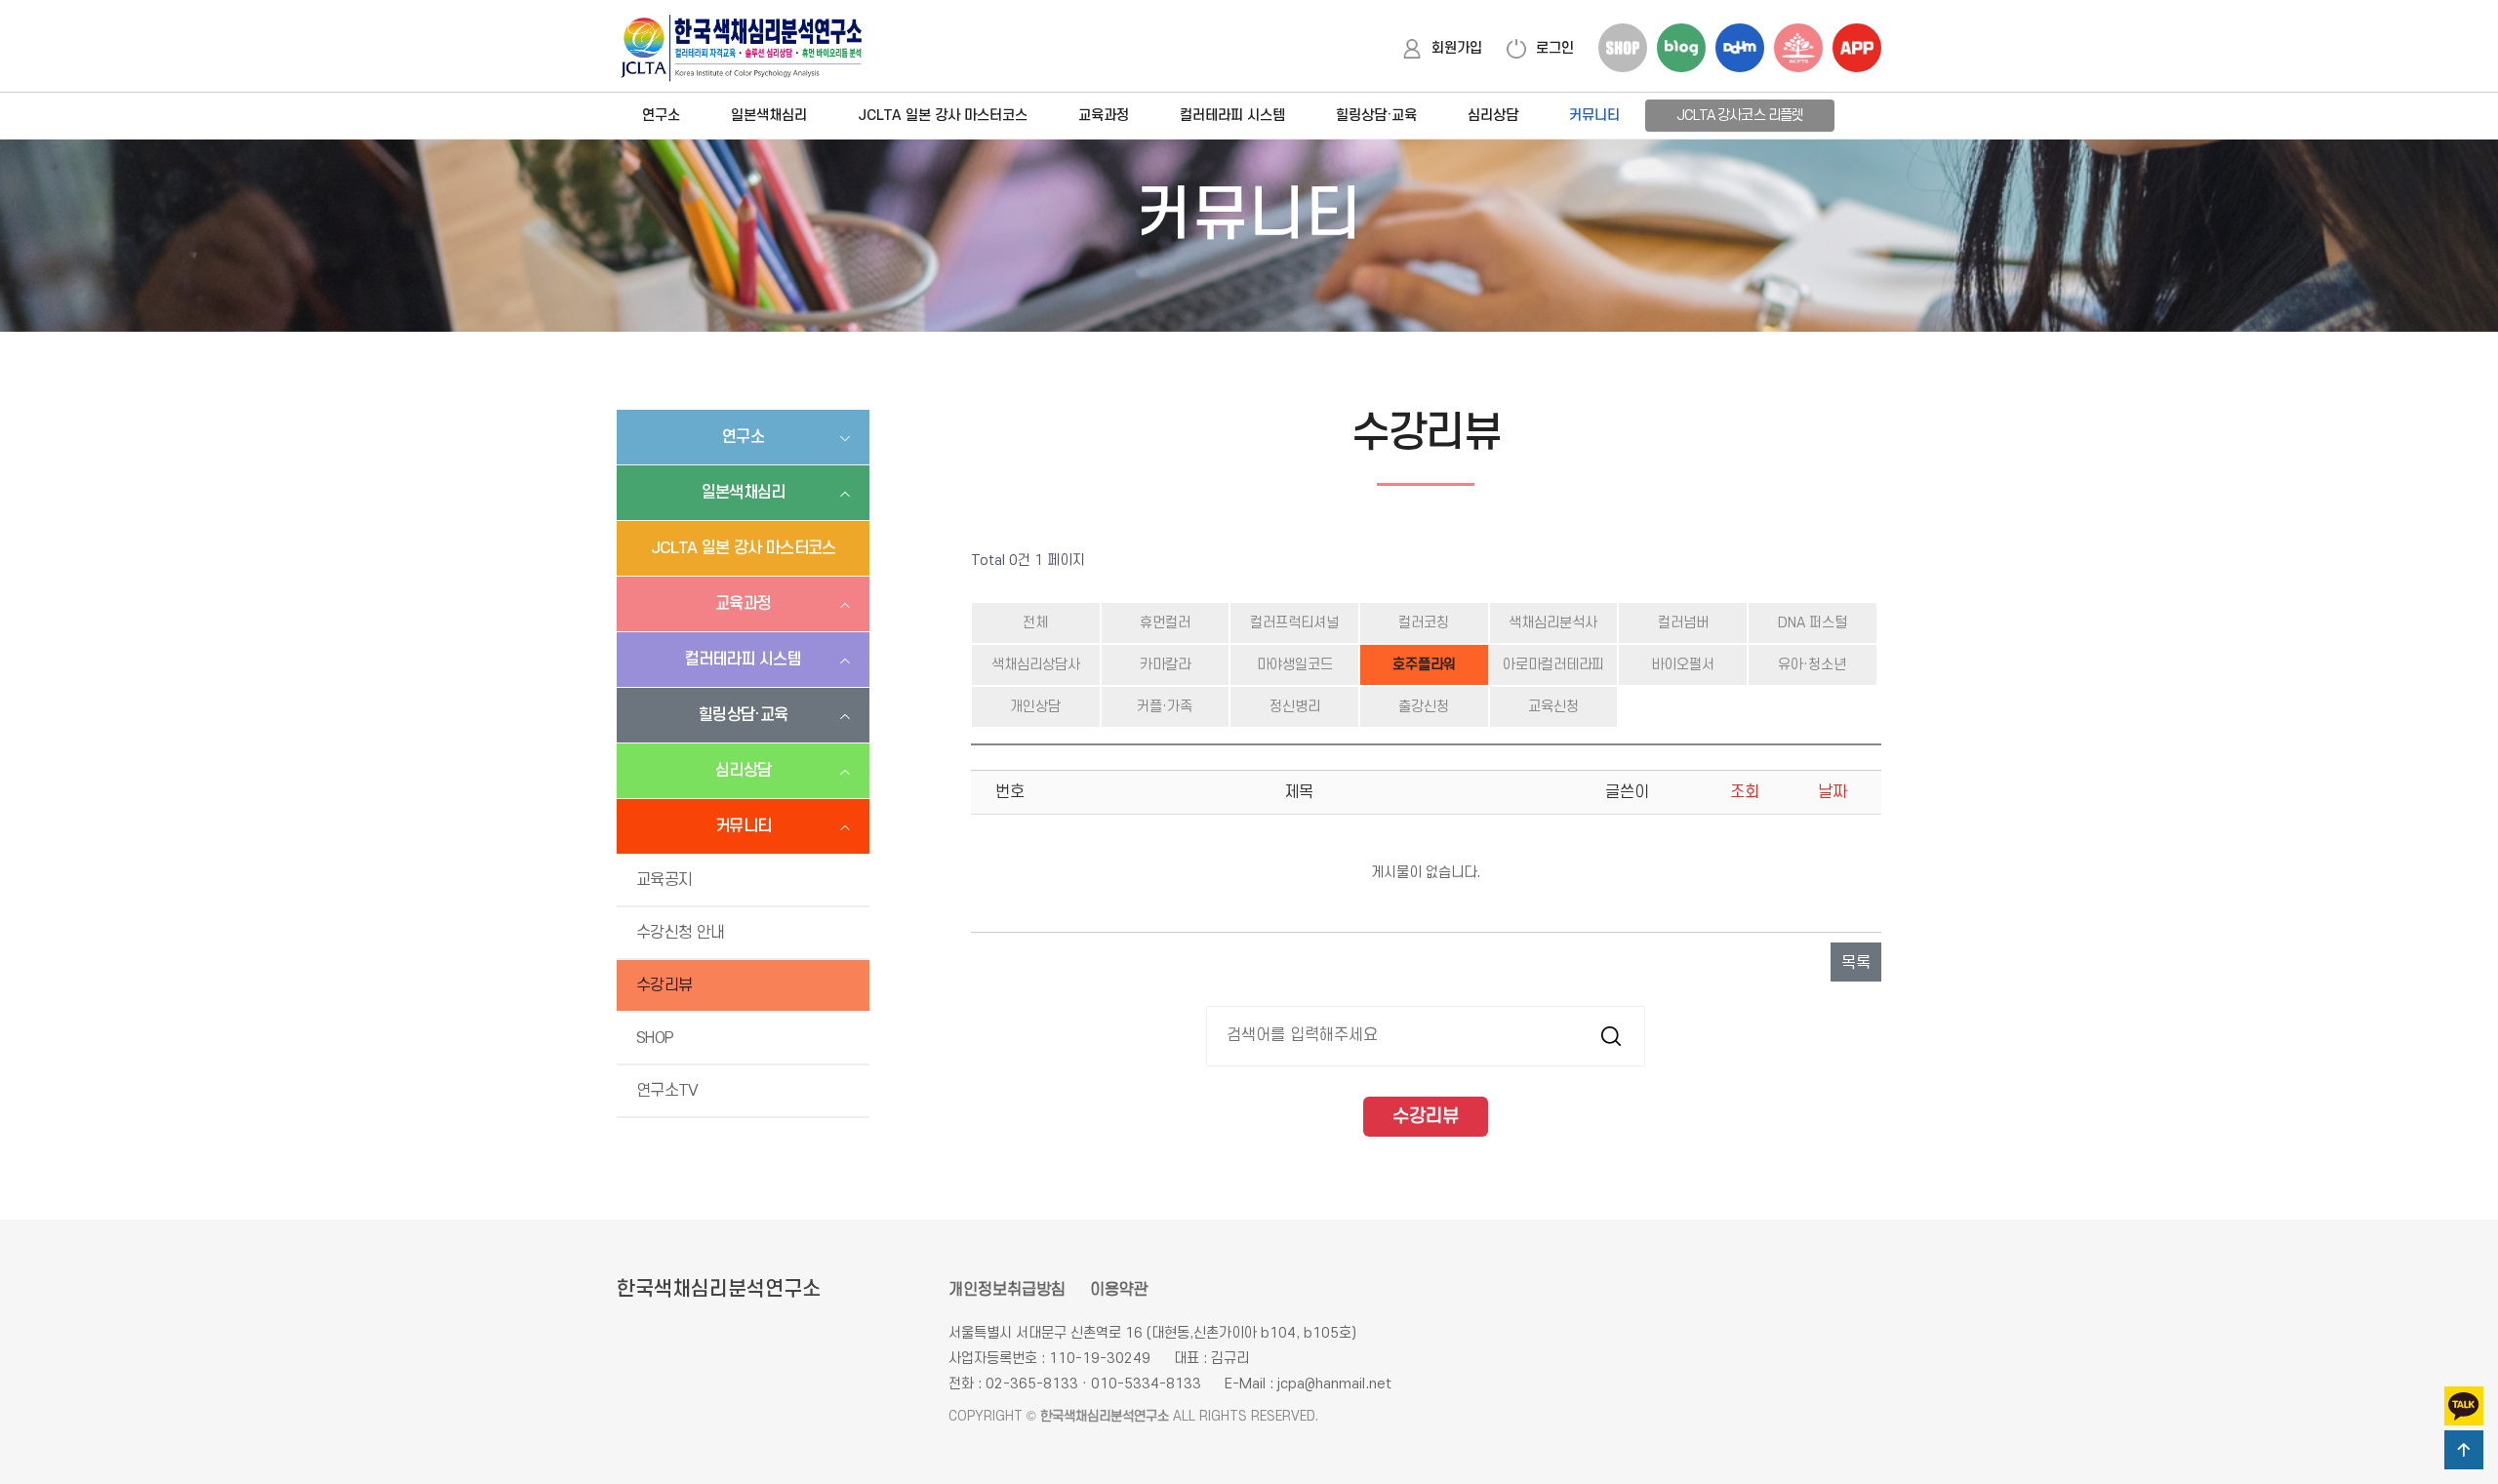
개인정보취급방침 (1007, 1290)
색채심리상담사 (1036, 665)
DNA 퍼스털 (1813, 623)
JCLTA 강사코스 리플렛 (1740, 116)
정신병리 (1295, 707)
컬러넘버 (1683, 623)
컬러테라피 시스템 (1232, 116)
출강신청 (1424, 707)
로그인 (1555, 48)
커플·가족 (1165, 707)
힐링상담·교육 (1376, 116)
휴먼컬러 (1165, 623)
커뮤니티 (1594, 116)
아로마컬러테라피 (1553, 665)
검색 (1611, 1036)
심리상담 (1493, 116)
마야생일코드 (1295, 665)
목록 (1856, 963)
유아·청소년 (1812, 665)
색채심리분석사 (1553, 623)
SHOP (655, 1038)
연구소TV (667, 1091)
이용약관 (1119, 1290)
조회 (1745, 792)
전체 (1035, 623)
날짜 (1833, 792)
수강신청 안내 (681, 933)
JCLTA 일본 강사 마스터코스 (943, 116)
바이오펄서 (1683, 665)
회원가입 (1457, 48)
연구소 (661, 116)
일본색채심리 (769, 116)
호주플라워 (1424, 665)
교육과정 (1104, 116)
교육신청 (1553, 707)
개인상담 (1035, 707)
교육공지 (664, 880)
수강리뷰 (664, 985)
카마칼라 (1165, 665)
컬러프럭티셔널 (1294, 623)
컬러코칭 (1424, 623)
